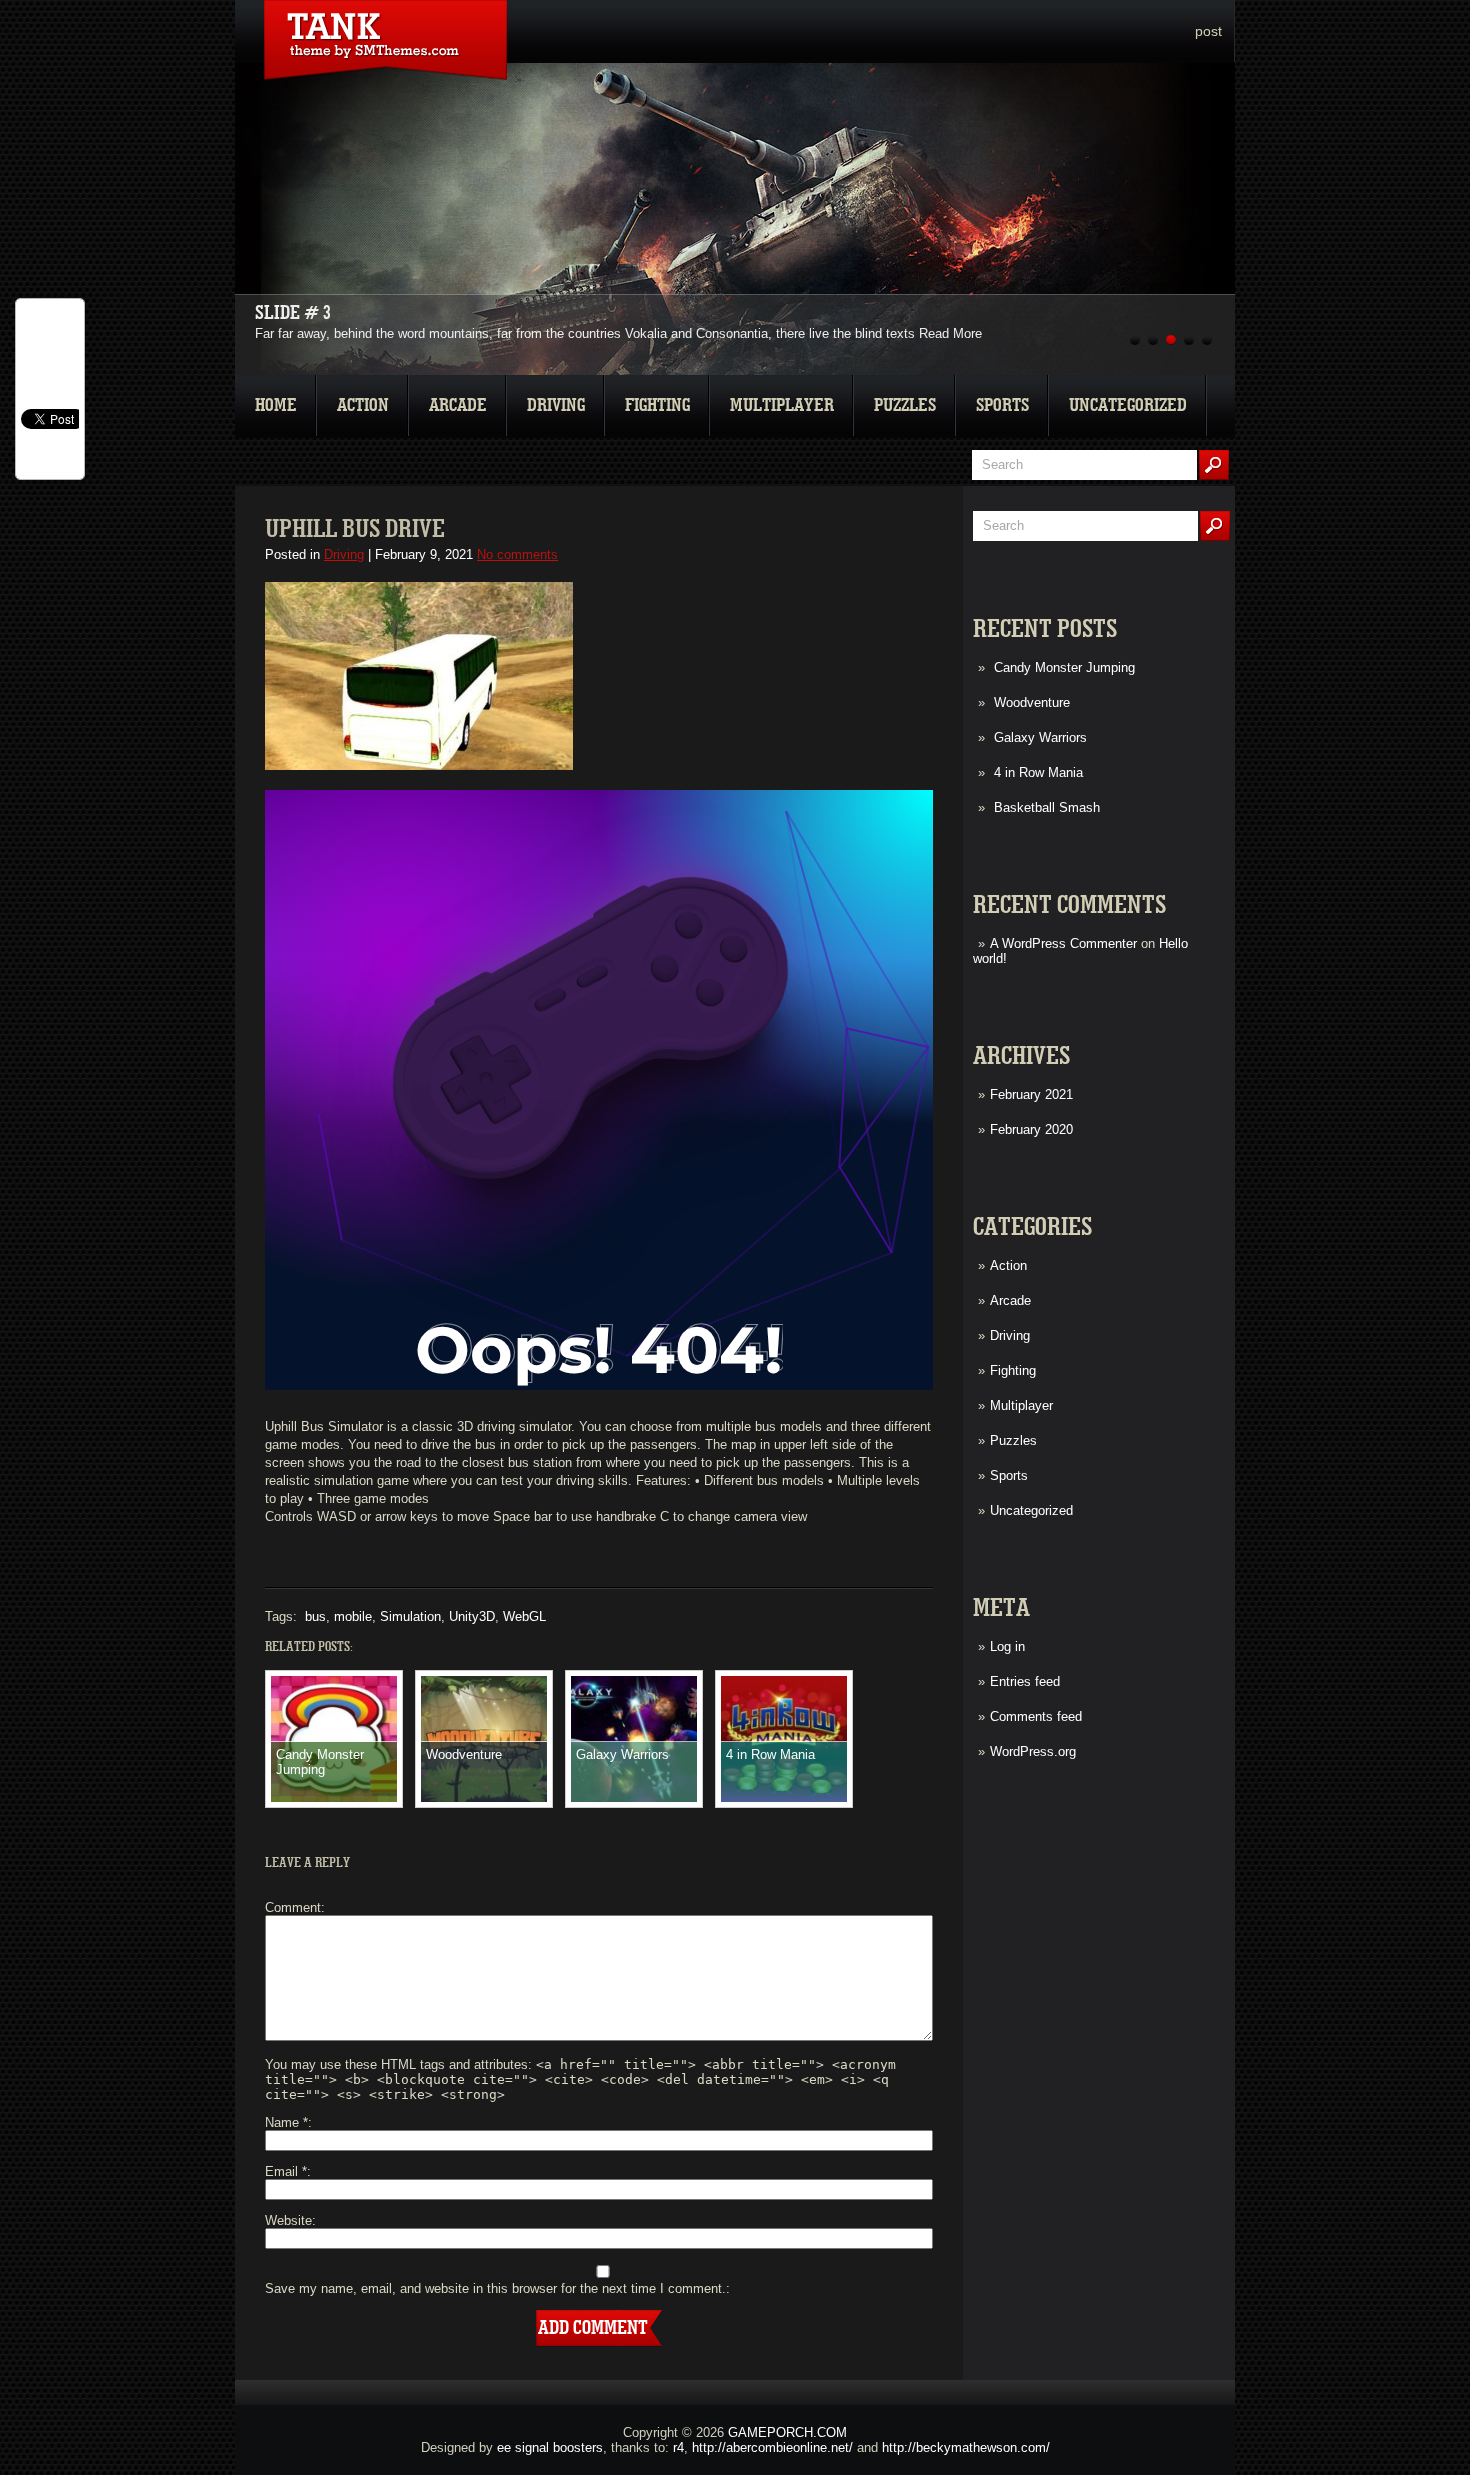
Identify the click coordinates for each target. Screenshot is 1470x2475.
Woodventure (1032, 702)
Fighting (657, 405)
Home (276, 405)
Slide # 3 (293, 313)
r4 (678, 2447)
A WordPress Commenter (1063, 943)
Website (288, 2220)
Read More (950, 333)
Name (286, 2122)
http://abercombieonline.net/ (772, 2447)
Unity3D (472, 1616)
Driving (556, 405)
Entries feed (1025, 1681)
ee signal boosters (550, 2447)
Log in (1007, 1646)
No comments (517, 554)
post (1208, 31)
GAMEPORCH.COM (787, 2432)
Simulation (410, 1616)
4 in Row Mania (1038, 772)
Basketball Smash (1047, 807)
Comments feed (1036, 1716)
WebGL (524, 1616)
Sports (1002, 405)
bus (315, 1616)
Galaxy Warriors (1040, 737)
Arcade (458, 405)
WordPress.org (1033, 1751)
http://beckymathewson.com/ (966, 2447)
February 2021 (1031, 1094)
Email (286, 2171)
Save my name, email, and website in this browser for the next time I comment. (495, 2288)
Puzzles (905, 405)
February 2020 (1031, 1129)
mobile (353, 1616)
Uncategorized (1128, 405)
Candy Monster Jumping (1064, 667)
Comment (293, 1907)
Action (363, 405)
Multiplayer (782, 405)
